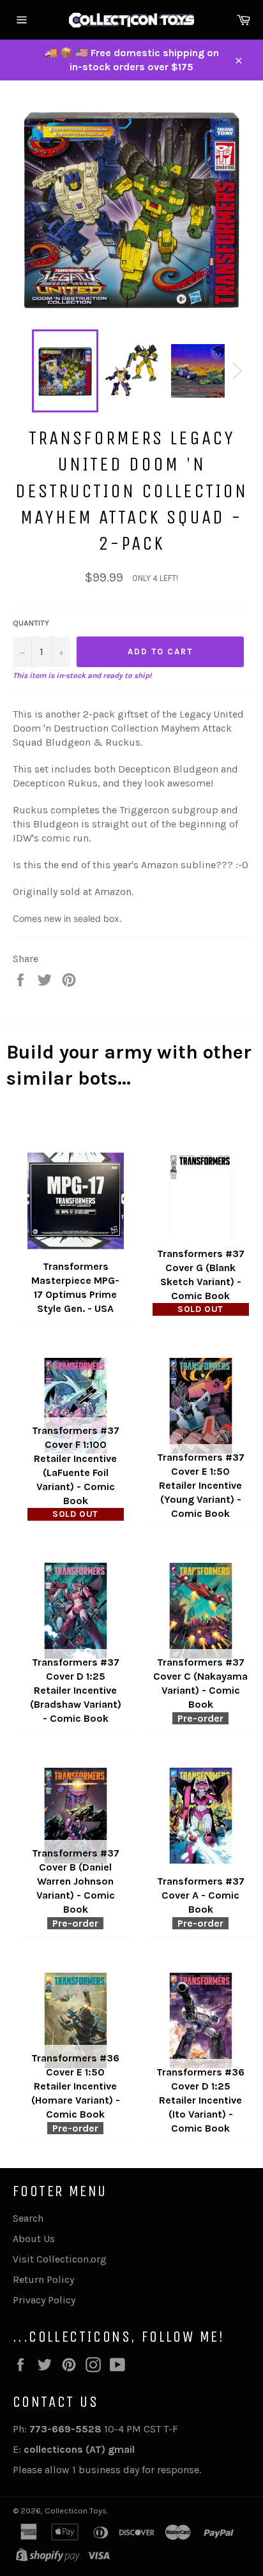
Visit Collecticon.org (60, 2259)
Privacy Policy (44, 2300)
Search (28, 2218)
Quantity (31, 623)
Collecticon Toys (76, 2511)
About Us (34, 2239)
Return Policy (43, 2279)
